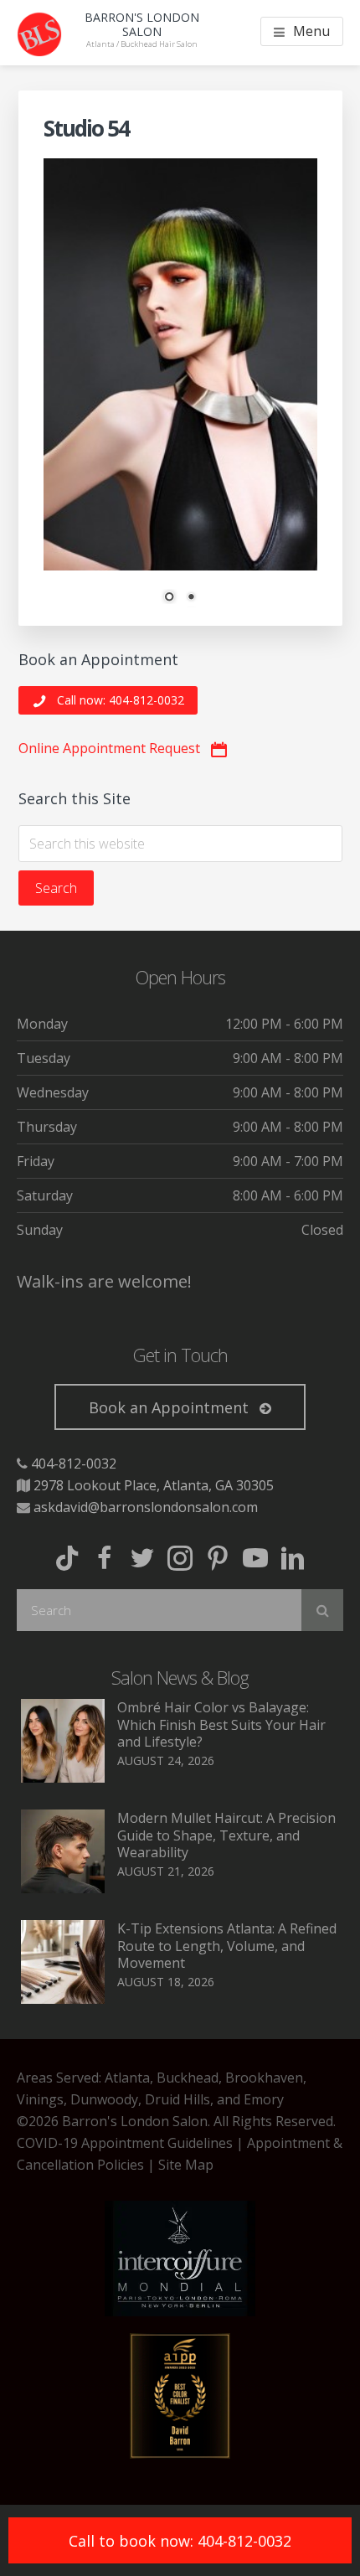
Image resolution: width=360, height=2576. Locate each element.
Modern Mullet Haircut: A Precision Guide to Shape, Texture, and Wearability (226, 1835)
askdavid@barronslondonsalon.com (146, 1507)
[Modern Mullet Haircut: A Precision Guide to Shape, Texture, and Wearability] (63, 1888)
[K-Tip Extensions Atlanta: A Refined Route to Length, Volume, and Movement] (63, 1999)
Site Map (186, 2165)
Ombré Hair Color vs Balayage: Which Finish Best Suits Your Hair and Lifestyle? (221, 1725)
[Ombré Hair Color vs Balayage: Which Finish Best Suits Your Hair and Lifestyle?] (63, 1778)
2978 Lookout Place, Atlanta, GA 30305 (154, 1485)
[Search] (322, 1610)
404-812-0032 (74, 1464)
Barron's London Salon (142, 24)
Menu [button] (311, 31)
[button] (108, 701)
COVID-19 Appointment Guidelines (125, 2143)
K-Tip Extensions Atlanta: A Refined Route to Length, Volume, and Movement (227, 1946)
